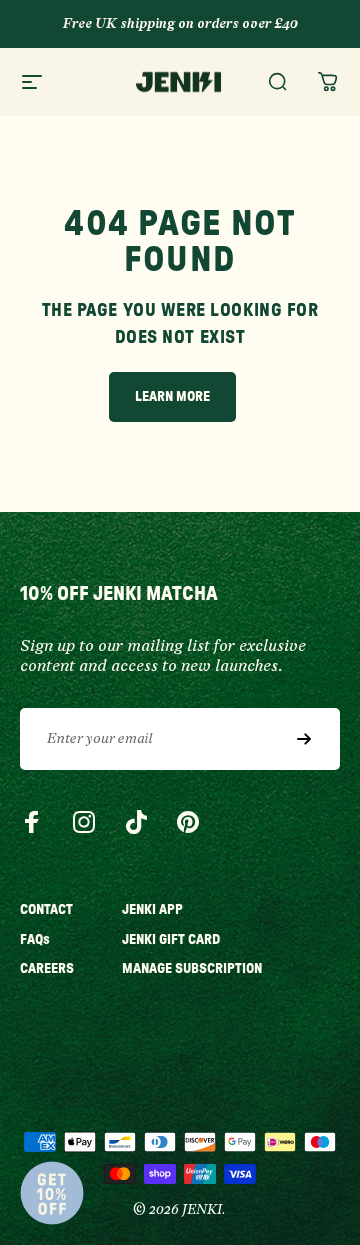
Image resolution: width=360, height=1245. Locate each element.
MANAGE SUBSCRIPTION (192, 969)
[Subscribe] (304, 739)
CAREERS (47, 969)
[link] (172, 397)
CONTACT (46, 910)
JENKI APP (152, 910)
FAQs (35, 940)
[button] (52, 1193)
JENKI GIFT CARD (171, 940)
